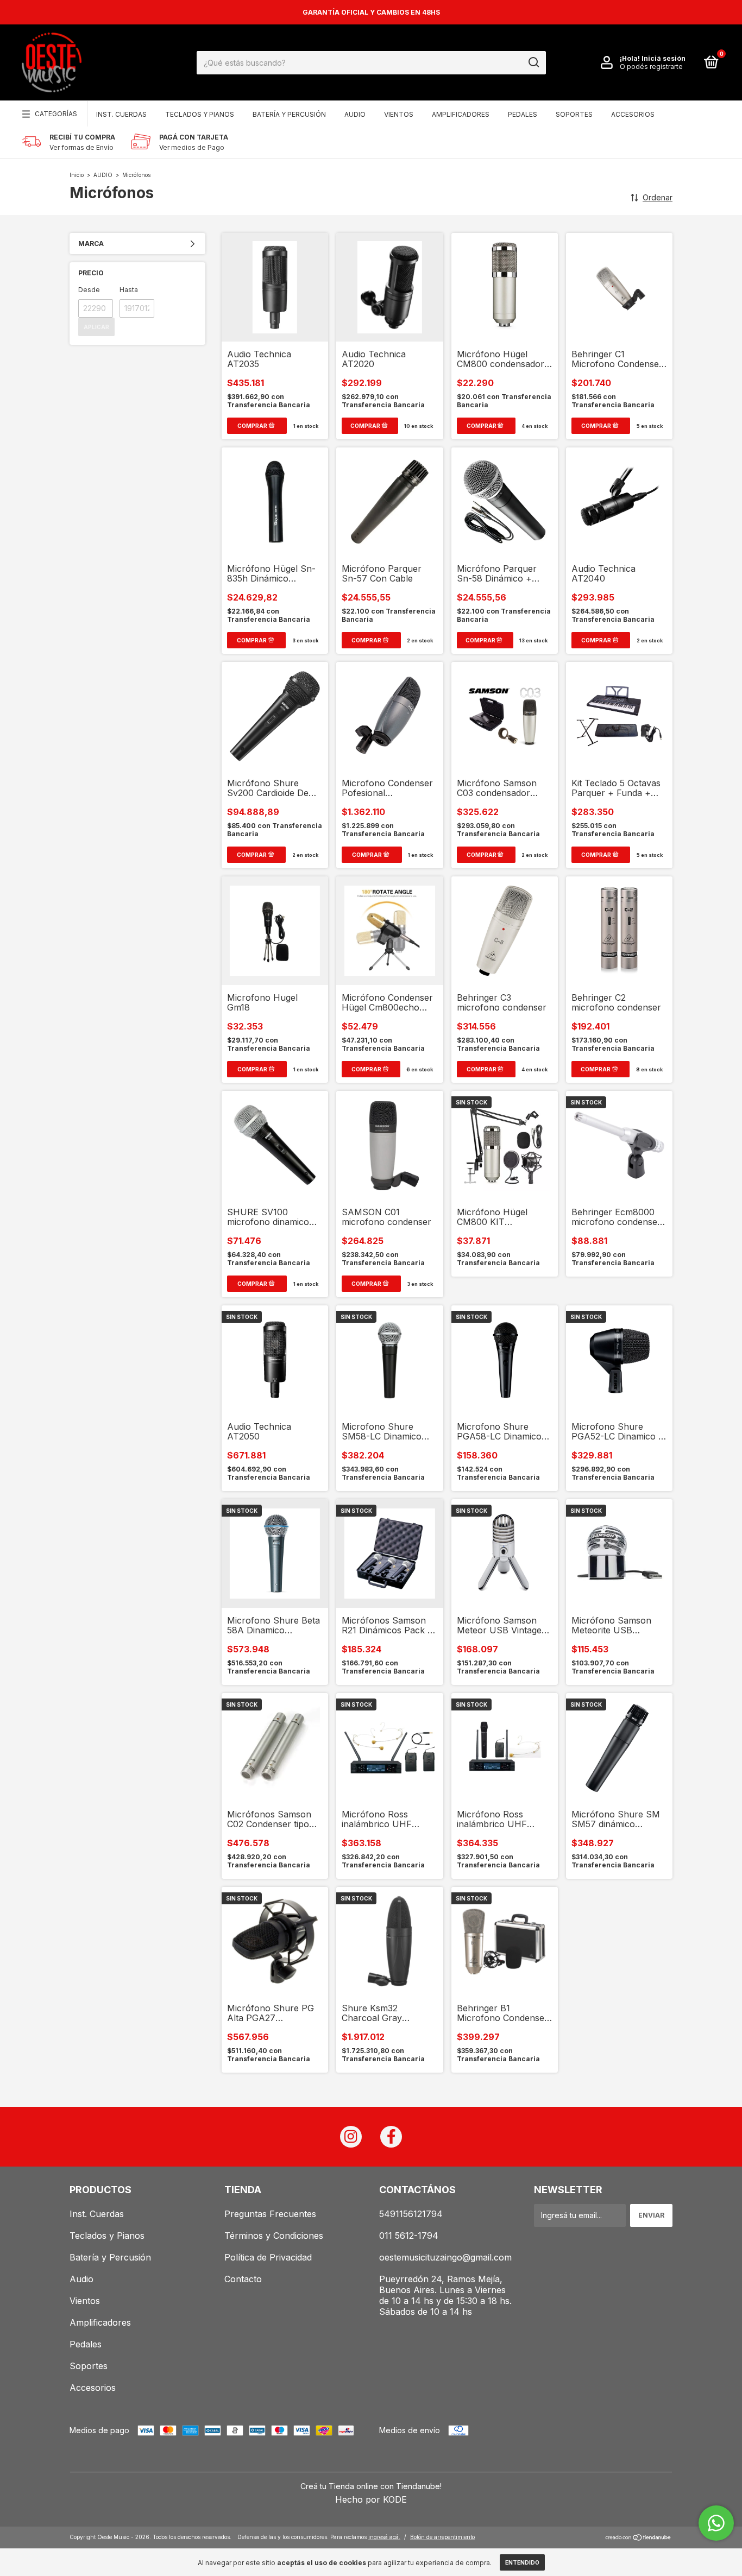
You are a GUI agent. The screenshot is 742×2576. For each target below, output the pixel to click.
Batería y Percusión (289, 114)
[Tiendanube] (639, 2538)
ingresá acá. (384, 2537)
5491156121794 (411, 2214)
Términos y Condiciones (274, 2236)
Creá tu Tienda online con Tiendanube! (371, 2486)
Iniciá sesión (664, 58)
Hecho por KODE (371, 2499)
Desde (89, 290)
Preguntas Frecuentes (270, 2214)
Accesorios (633, 114)
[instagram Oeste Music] (351, 2137)
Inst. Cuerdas (121, 114)
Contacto (243, 2279)
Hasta (129, 290)
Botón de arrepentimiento (442, 2537)
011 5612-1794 (409, 2236)
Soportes (574, 114)
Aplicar (96, 327)
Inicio (77, 175)
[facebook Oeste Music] (391, 2137)
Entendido (522, 2562)
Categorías (56, 114)
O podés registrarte (651, 67)
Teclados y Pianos (200, 114)
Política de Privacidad (268, 2257)
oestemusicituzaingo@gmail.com (445, 2257)
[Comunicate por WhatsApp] (716, 2523)
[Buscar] (533, 62)
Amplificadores (461, 114)
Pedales (523, 114)
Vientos (399, 114)
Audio (355, 114)
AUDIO (103, 175)
